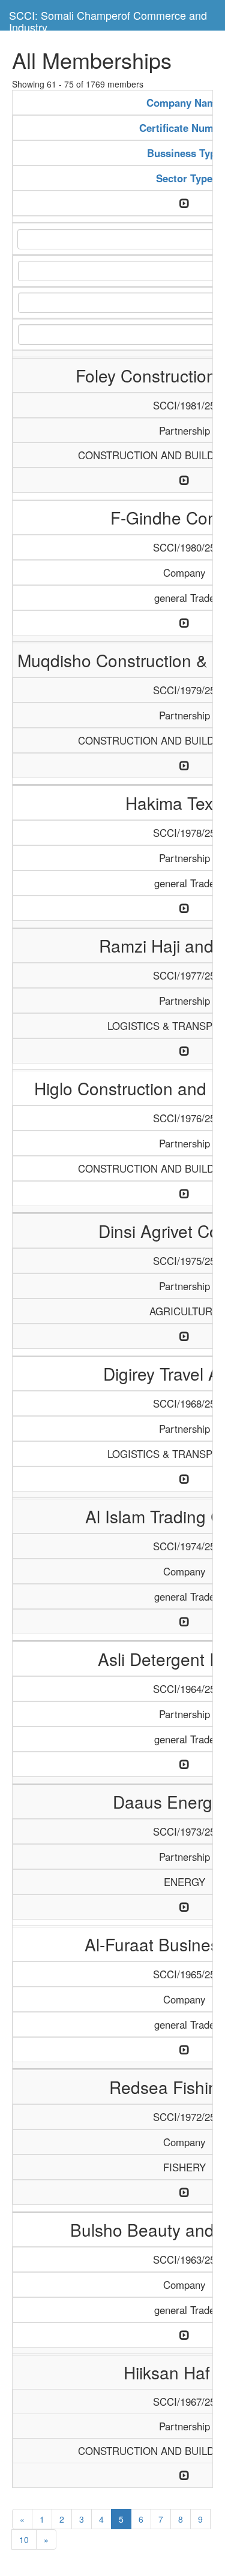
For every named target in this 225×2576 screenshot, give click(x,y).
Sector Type (184, 178)
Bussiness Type (184, 153)
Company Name (184, 103)
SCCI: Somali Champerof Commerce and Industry (108, 19)
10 (24, 2539)
